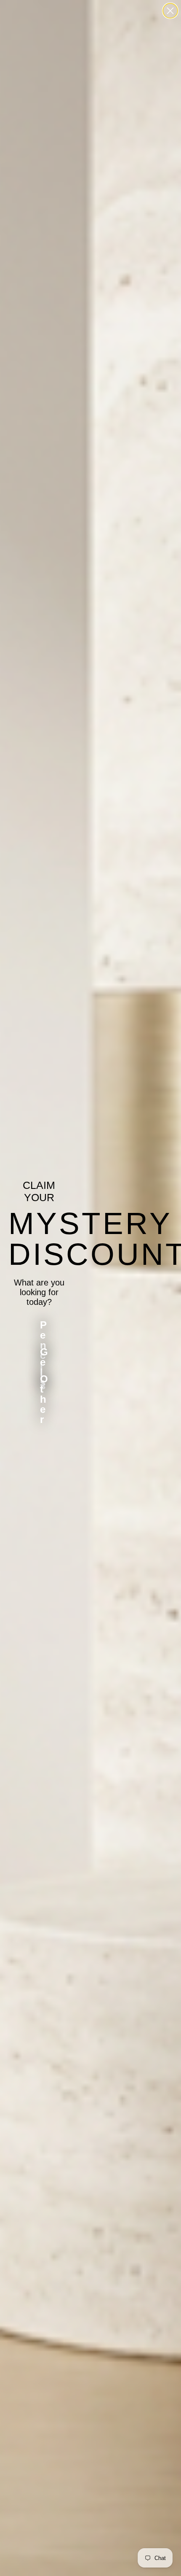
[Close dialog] (170, 11)
